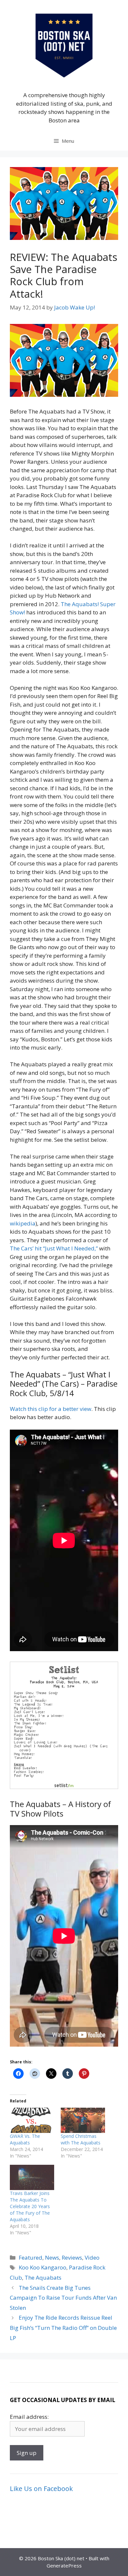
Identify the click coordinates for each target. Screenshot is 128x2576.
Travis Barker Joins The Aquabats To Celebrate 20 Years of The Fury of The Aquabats (30, 2206)
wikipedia (23, 1223)
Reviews (72, 2257)
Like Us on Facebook (41, 2489)
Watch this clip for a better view (51, 1409)
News (52, 2257)
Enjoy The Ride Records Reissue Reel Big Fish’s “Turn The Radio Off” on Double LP (63, 2328)
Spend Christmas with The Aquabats (81, 2139)
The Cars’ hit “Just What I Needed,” (54, 1248)
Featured (31, 2257)
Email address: (29, 2417)
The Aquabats (43, 2278)
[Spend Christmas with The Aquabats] (83, 2120)
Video (92, 2257)
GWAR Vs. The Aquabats (25, 2139)
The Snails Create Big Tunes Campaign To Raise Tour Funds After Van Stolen (63, 2298)
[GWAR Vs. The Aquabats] (32, 2120)
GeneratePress (64, 2565)
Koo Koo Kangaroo (43, 2267)
